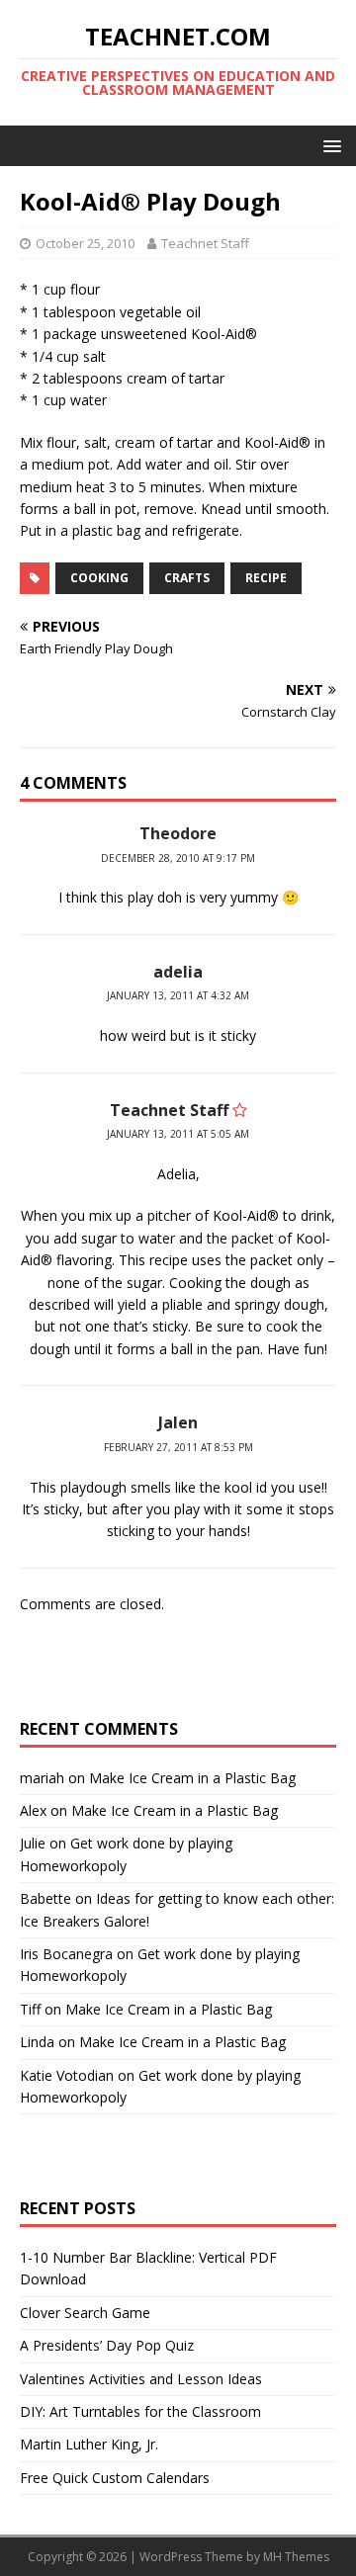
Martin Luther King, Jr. (89, 2444)
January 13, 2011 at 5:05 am (178, 1134)
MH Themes (296, 2557)
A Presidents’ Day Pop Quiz (107, 2345)
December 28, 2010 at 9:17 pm (178, 858)
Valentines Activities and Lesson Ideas (141, 2379)
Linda (37, 2042)
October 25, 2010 (85, 243)
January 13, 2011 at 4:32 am (178, 995)
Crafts (187, 578)
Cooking (99, 578)
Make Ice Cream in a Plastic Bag (192, 1778)
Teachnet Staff (205, 243)
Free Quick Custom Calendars (115, 2478)
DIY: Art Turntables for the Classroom (140, 2411)
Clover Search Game (85, 2313)
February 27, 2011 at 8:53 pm (178, 1447)
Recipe (266, 578)
